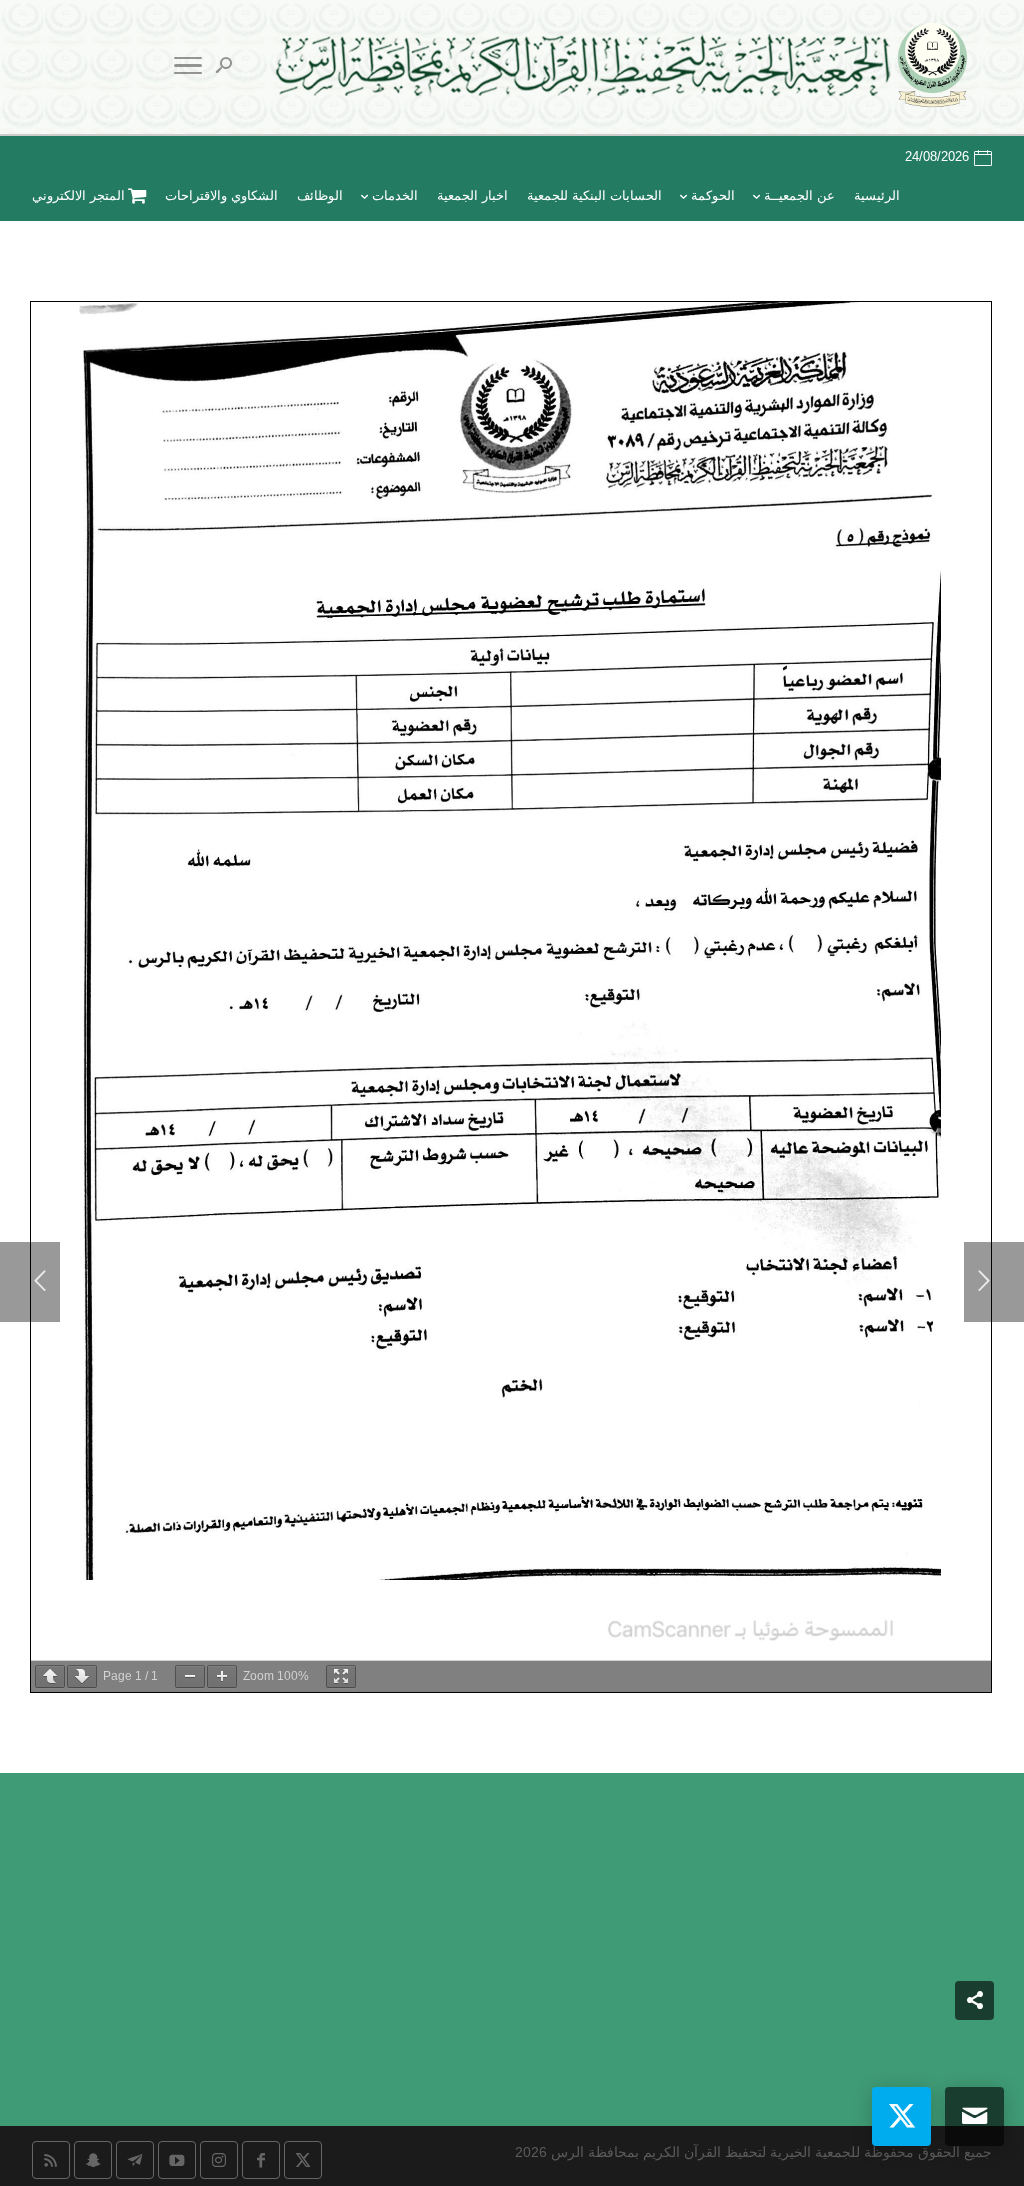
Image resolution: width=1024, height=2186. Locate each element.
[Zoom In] (222, 1676)
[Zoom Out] (190, 1676)
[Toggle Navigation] (188, 69)
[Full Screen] (341, 1676)
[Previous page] (50, 1676)
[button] (974, 2052)
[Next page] (82, 1676)
